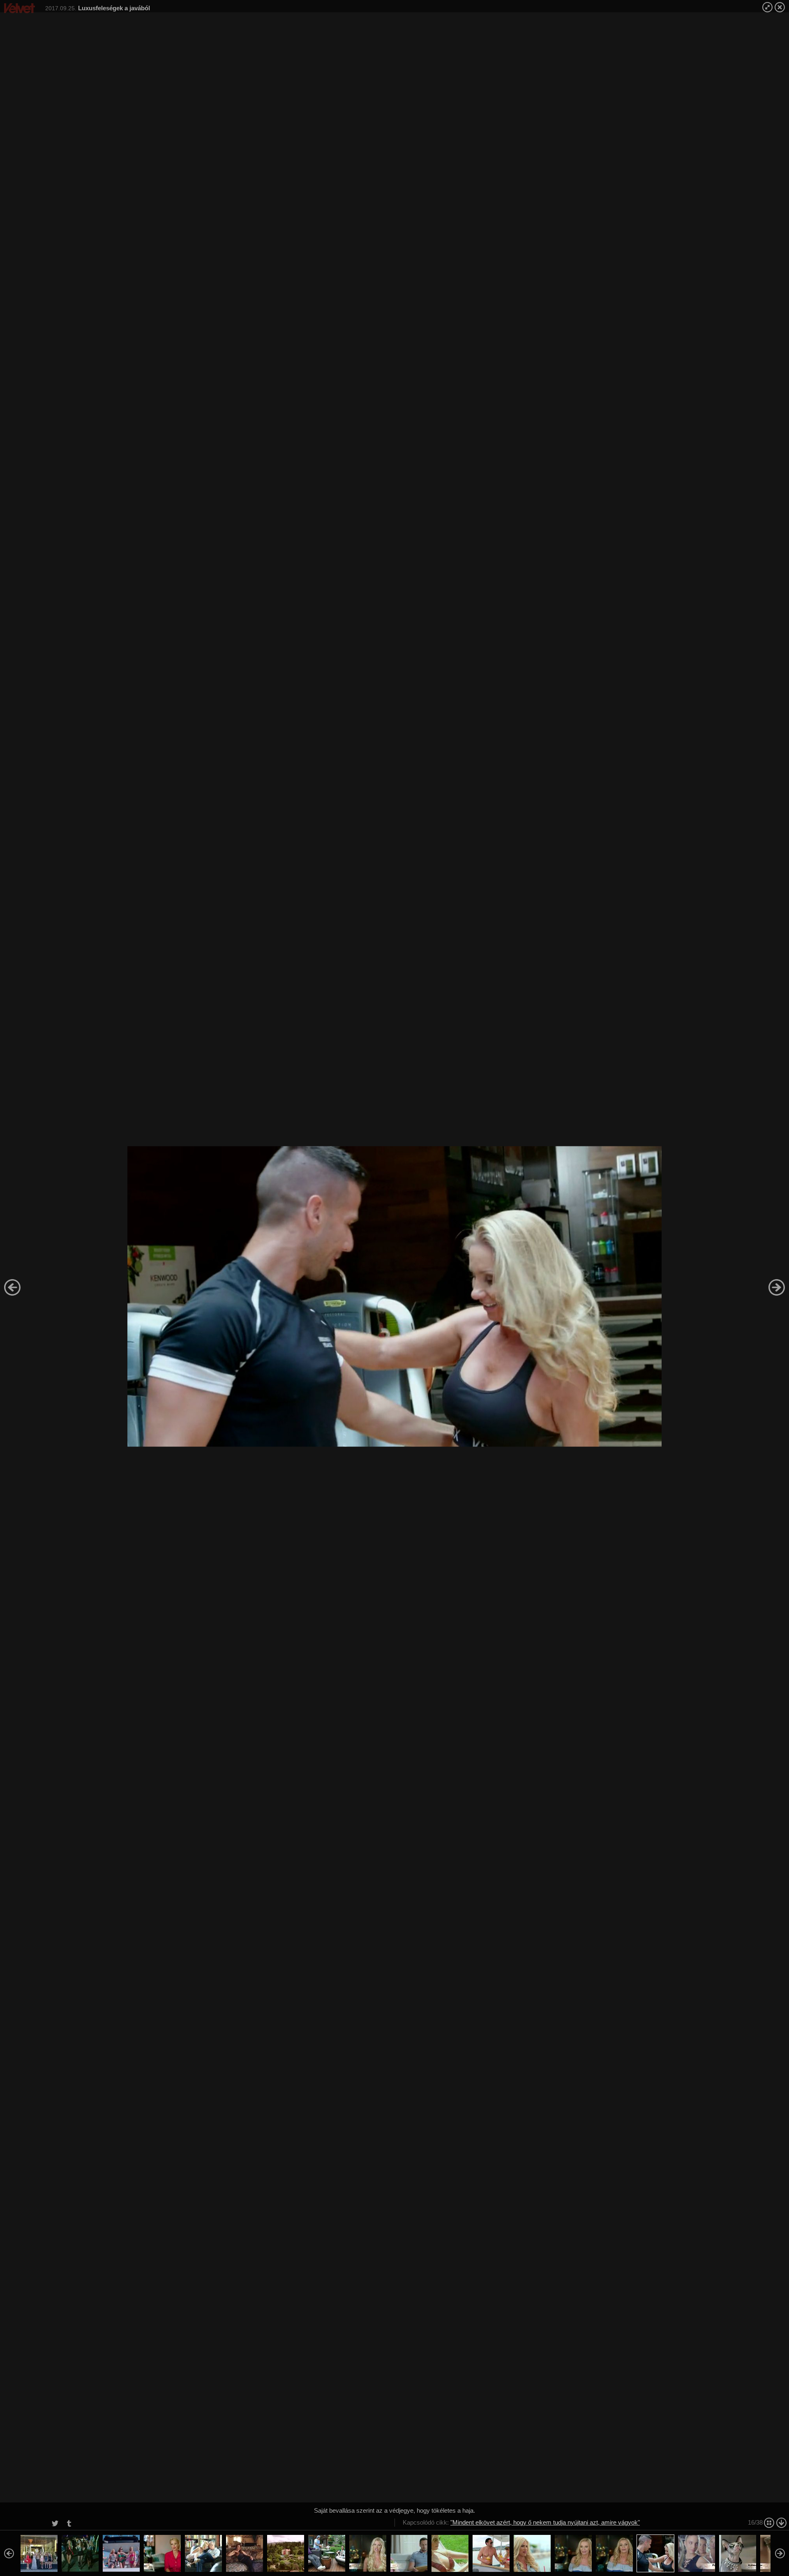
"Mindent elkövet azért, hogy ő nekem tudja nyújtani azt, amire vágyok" (545, 2522)
